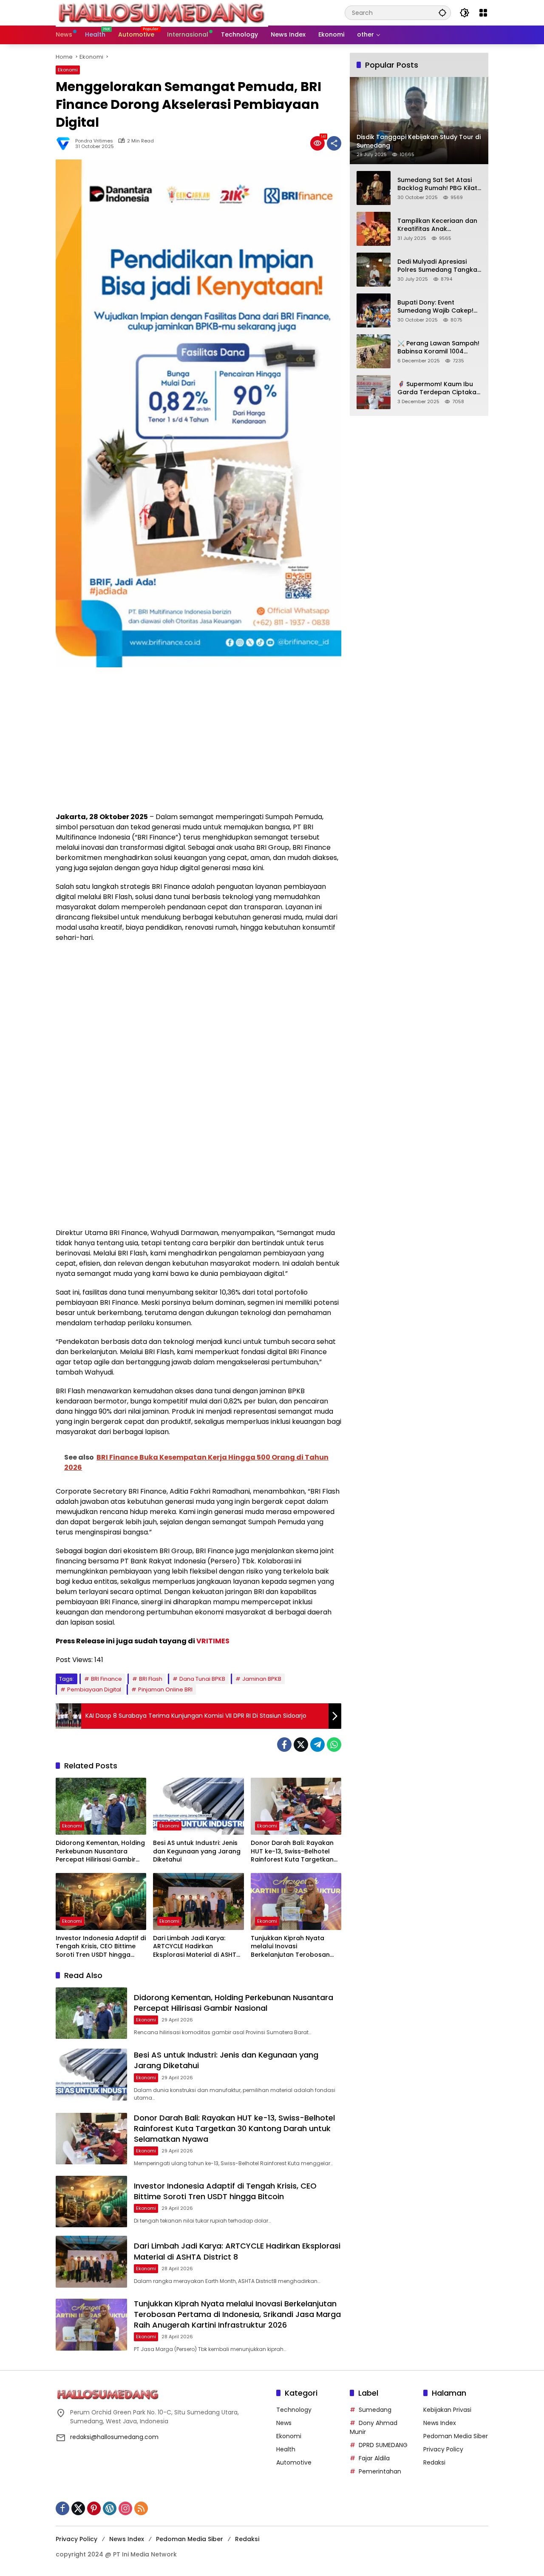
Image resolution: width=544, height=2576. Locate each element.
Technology (294, 2410)
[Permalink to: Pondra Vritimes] (65, 143)
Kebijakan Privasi (447, 2410)
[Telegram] (317, 1745)
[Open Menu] (483, 13)
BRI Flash (151, 1679)
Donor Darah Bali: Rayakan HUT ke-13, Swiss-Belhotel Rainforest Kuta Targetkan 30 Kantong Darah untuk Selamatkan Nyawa (292, 1852)
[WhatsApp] (334, 1745)
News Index (440, 2423)
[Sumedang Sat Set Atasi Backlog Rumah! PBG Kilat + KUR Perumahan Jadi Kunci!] (374, 188)
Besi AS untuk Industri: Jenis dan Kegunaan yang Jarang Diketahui (197, 1851)
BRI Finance (106, 1679)
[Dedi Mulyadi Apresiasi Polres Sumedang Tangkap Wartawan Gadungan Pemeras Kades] (374, 270)
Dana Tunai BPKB (202, 1679)
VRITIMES (213, 1641)
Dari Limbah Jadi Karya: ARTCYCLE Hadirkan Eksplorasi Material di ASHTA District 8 (197, 1947)
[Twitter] (301, 1745)
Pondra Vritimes (94, 141)
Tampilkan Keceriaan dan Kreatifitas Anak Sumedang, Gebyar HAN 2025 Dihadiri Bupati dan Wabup (437, 225)
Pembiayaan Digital (94, 1689)
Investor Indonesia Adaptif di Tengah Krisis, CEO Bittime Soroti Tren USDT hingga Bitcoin (101, 1947)
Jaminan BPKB (262, 1679)
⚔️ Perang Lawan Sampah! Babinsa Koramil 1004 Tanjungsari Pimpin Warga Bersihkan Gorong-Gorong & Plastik (439, 347)
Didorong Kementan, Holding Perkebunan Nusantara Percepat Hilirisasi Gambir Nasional (100, 1852)
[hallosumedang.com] (162, 12)
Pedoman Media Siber (456, 2436)
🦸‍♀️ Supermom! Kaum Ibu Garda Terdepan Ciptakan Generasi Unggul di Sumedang (439, 388)
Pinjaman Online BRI (165, 1689)
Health (286, 2449)
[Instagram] (125, 2508)
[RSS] (141, 2508)
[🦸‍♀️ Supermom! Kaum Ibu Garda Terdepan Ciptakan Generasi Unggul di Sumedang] (374, 392)
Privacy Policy (443, 2449)
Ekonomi (68, 70)
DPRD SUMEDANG (383, 2445)
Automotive (294, 2462)
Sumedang (375, 2410)
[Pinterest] (94, 2508)
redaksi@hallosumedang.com (114, 2437)
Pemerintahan (380, 2471)
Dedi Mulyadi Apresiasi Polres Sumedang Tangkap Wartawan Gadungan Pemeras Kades (439, 266)
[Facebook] (284, 1745)
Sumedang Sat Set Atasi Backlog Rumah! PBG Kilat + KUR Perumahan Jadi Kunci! (437, 184)
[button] (442, 13)
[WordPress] (110, 2508)
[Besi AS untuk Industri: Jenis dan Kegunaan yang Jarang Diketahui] (198, 1806)
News (284, 2423)
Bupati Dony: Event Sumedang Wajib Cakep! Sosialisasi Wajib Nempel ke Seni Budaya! (435, 306)
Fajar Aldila (374, 2458)
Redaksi (434, 2462)
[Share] (334, 143)
